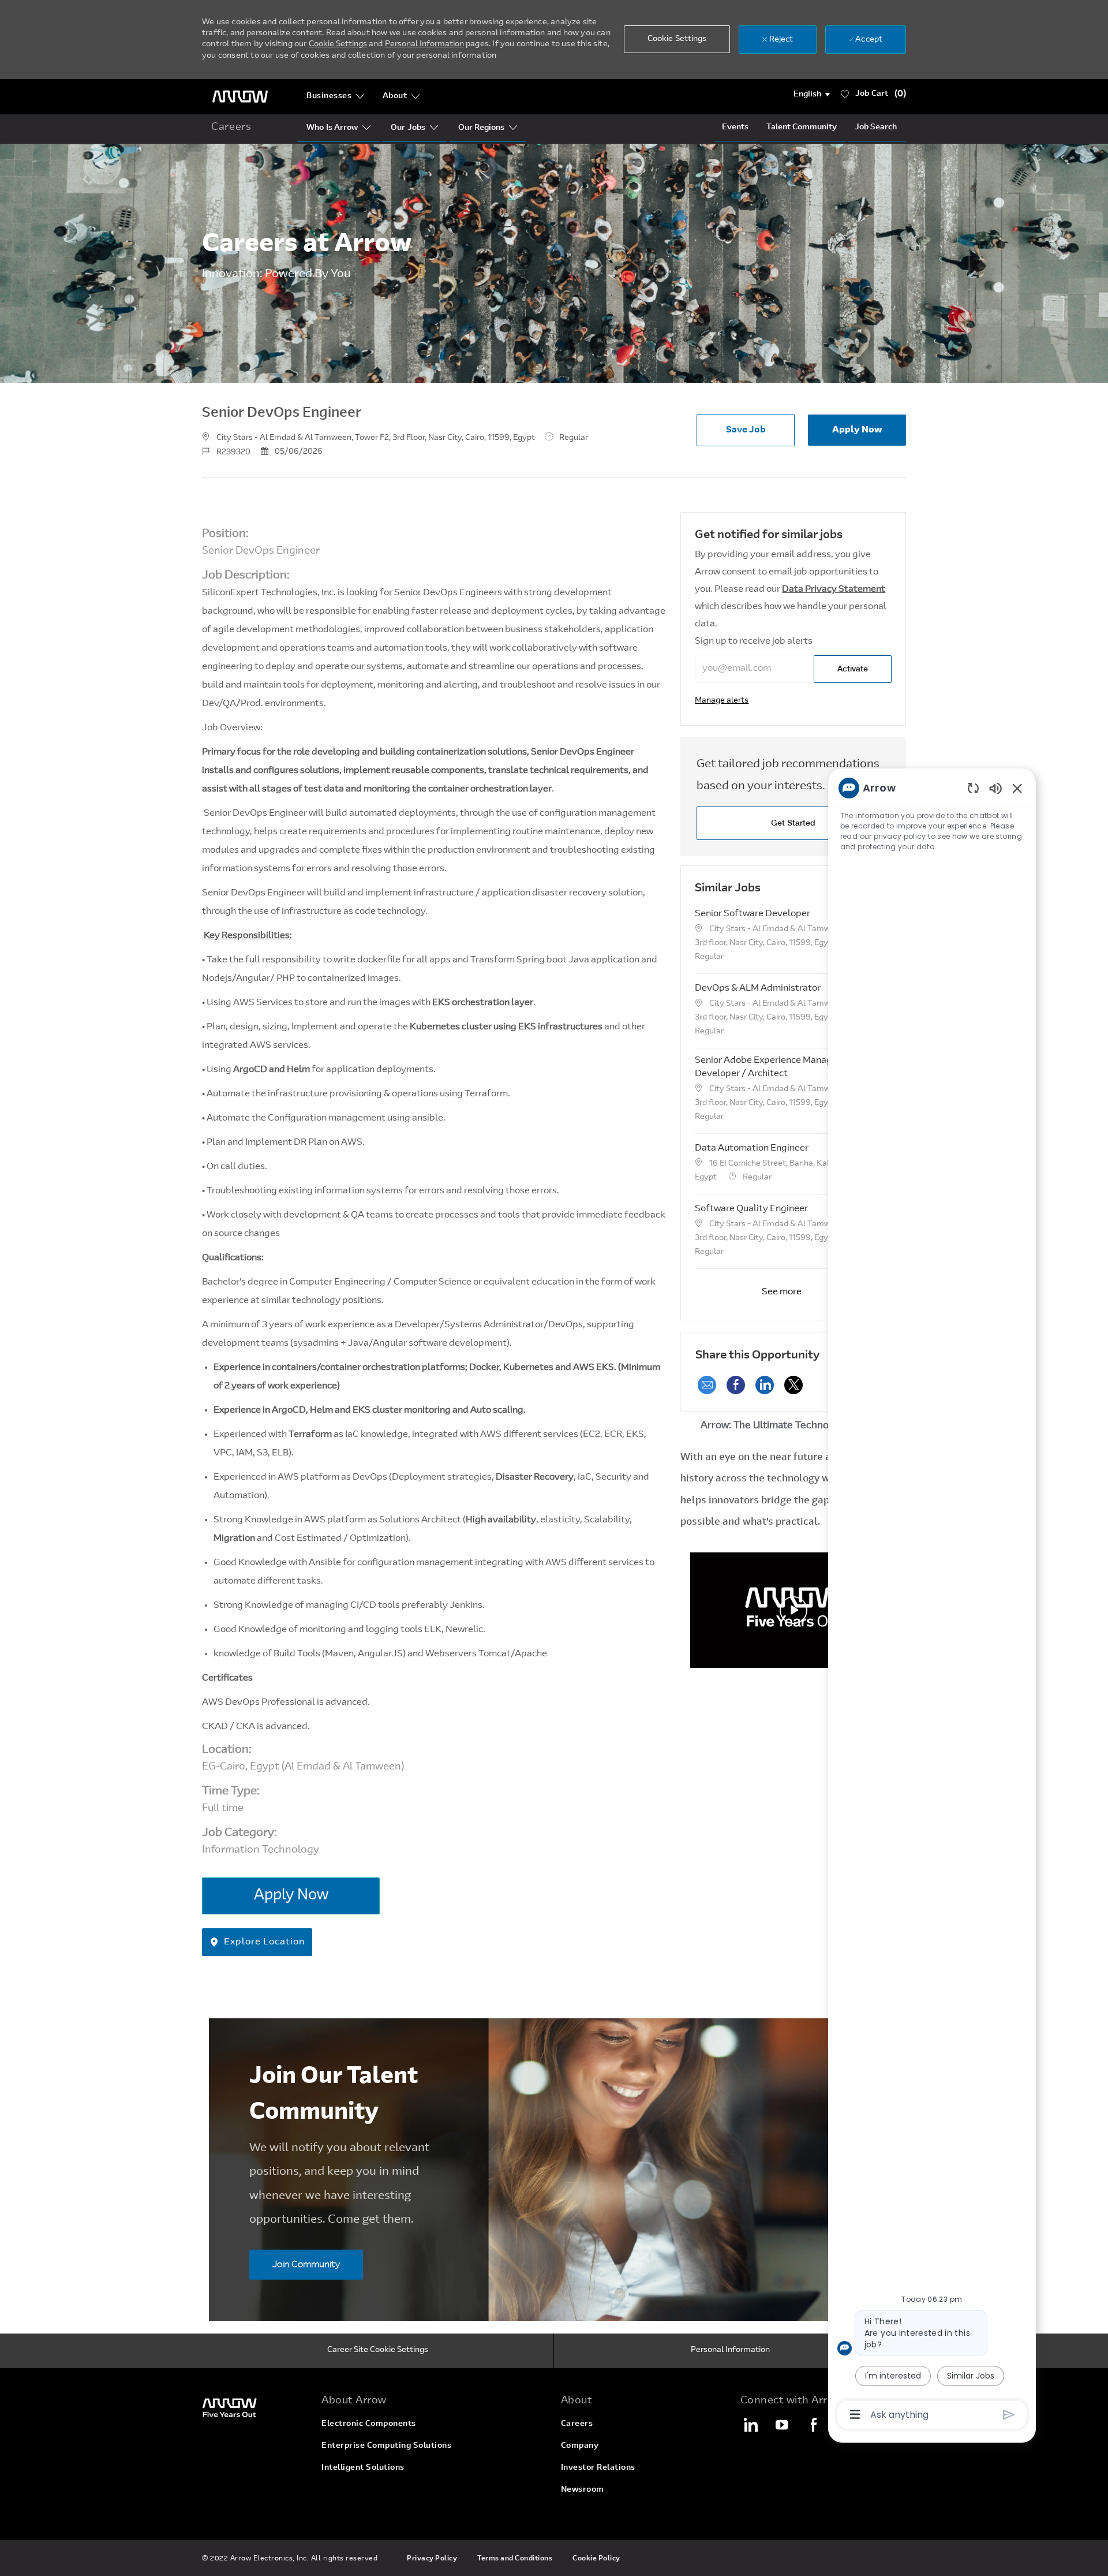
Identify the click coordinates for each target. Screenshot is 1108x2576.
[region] (932, 1600)
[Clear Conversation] (973, 788)
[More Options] (855, 2414)
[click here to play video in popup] (793, 1610)
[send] (1009, 2415)
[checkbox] (746, 430)
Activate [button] (853, 669)
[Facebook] (814, 2425)
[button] (812, 95)
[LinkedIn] (750, 2425)
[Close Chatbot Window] (1017, 788)
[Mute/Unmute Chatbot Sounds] (995, 788)
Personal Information (424, 44)
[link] (722, 701)
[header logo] (240, 97)
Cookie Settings (338, 44)
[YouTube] (782, 2425)
